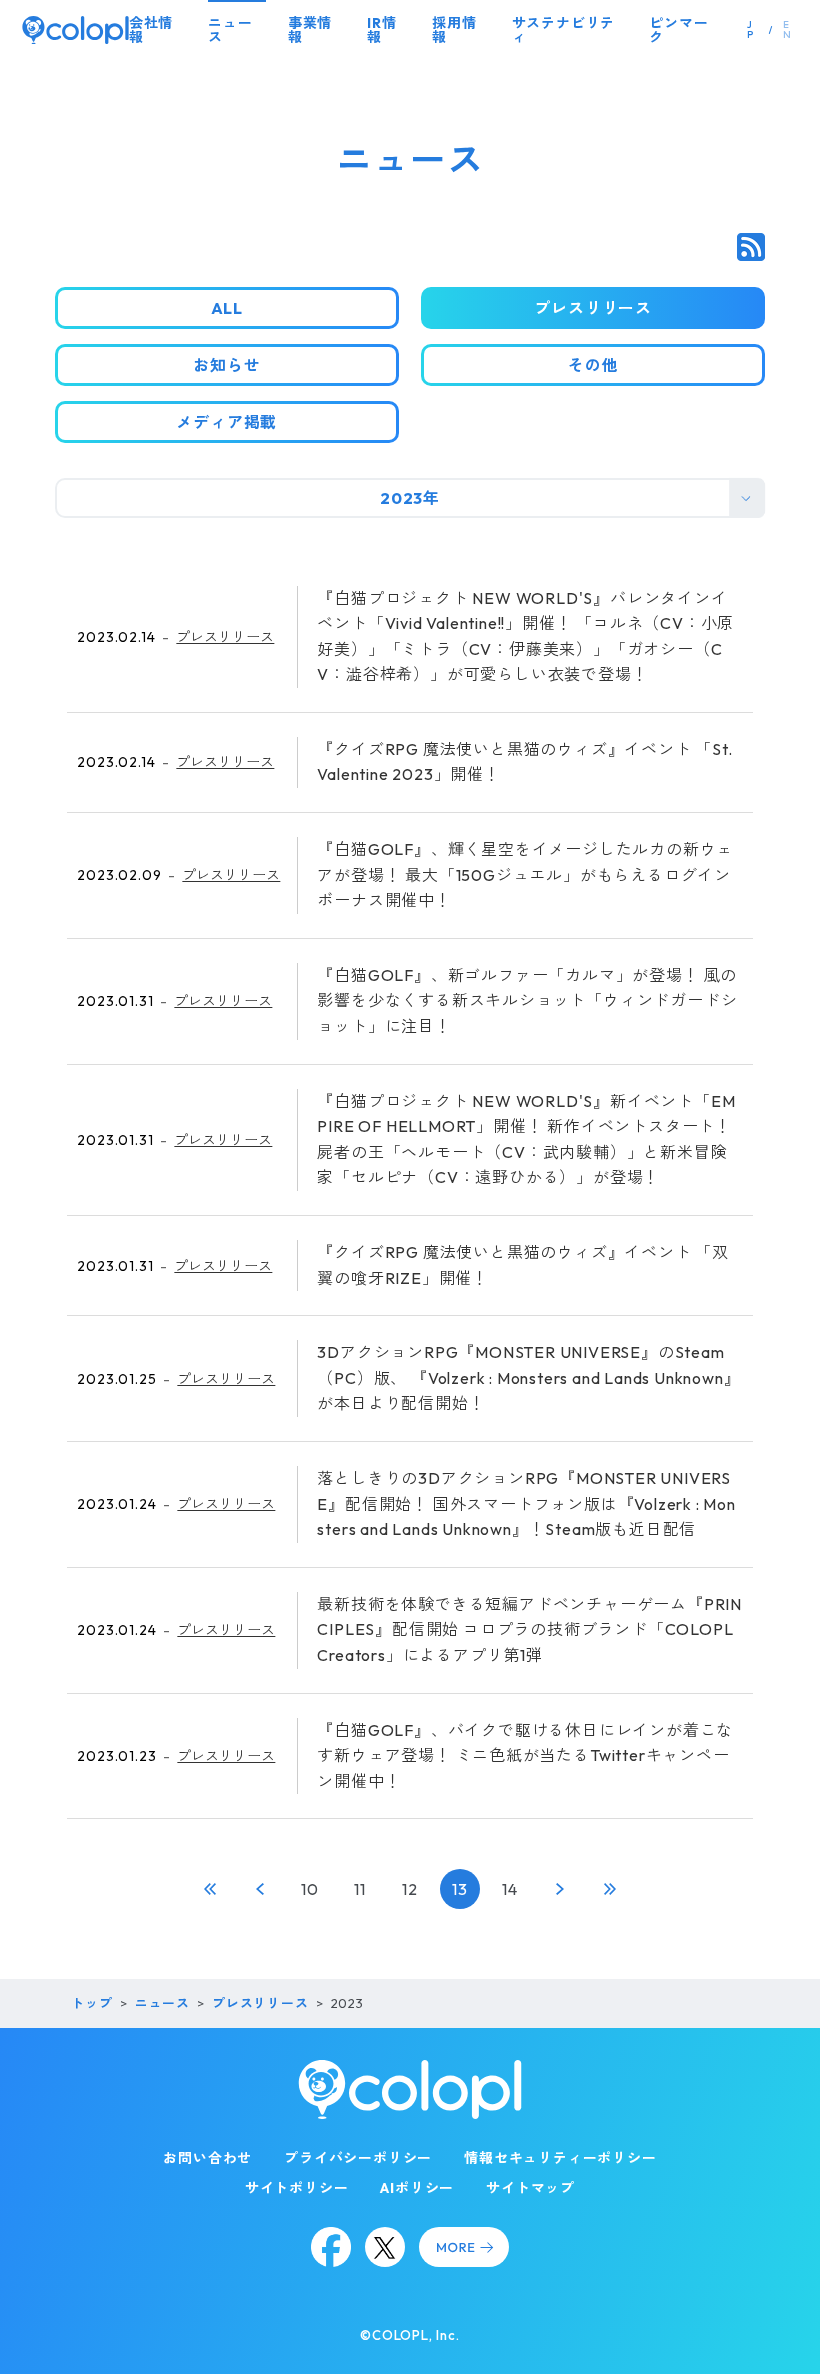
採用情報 (454, 30)
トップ (91, 2003)
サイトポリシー (297, 2188)
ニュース (230, 30)
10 (310, 1889)
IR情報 (381, 30)
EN (787, 29)
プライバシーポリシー (358, 2158)
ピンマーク (678, 30)
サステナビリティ (564, 30)
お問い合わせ (207, 2158)
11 (360, 1889)
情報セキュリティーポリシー (560, 2158)
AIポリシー (417, 2188)
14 (510, 1889)
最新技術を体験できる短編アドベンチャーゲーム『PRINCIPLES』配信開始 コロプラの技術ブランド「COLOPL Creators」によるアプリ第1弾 (529, 1629)
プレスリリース (225, 637)
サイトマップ (530, 2188)
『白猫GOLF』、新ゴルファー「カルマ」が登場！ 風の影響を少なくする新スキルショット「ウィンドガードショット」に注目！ (527, 1000)
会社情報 (151, 30)
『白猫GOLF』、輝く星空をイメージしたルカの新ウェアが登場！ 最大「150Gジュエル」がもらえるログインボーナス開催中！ (525, 874)
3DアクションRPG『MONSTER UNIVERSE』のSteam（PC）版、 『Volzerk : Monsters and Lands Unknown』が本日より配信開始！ (528, 1377)
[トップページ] (75, 30)
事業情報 (310, 30)
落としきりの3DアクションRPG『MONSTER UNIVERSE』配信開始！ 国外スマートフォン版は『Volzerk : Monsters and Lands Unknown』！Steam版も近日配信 (526, 1503)
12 (410, 1889)
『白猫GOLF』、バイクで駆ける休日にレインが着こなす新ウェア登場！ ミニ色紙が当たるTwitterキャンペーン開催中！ (525, 1755)
